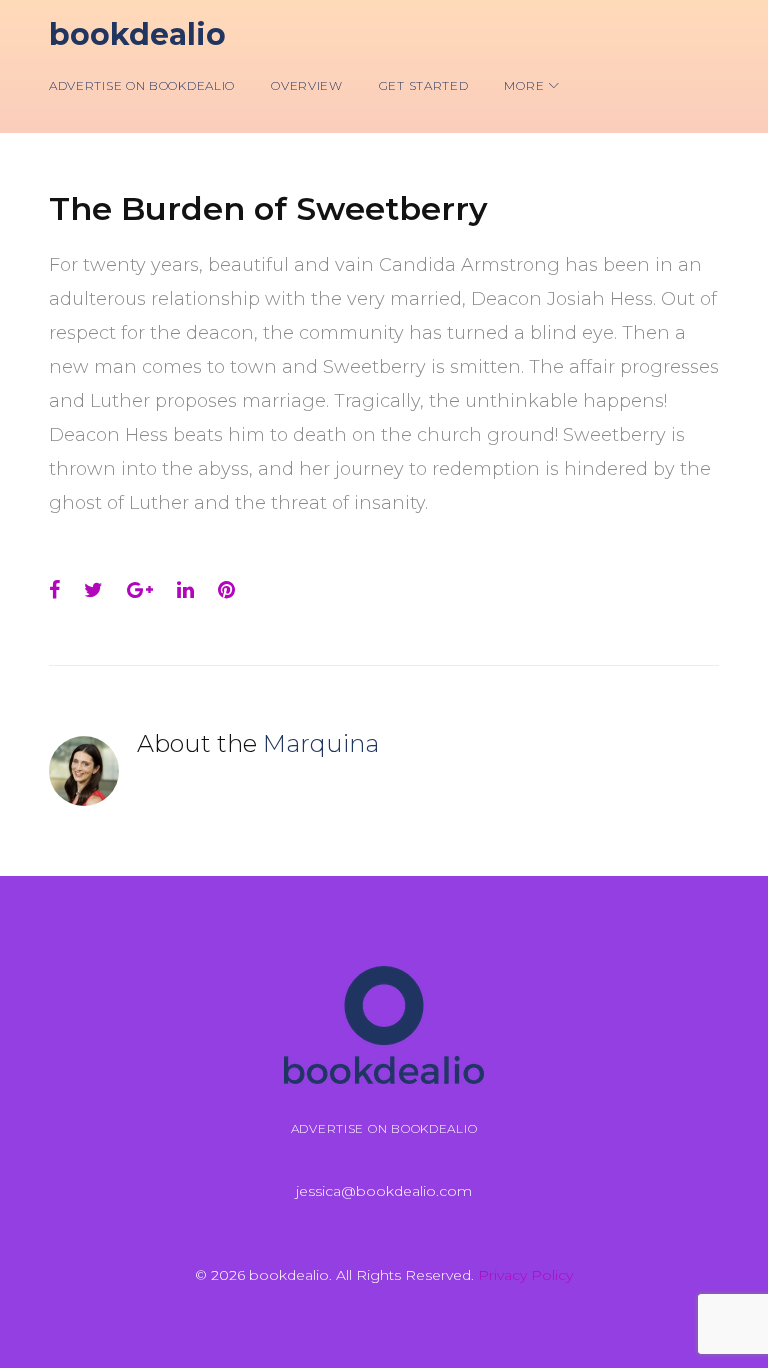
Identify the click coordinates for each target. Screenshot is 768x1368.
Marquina (321, 743)
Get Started (424, 85)
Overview (307, 85)
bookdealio (137, 34)
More (524, 85)
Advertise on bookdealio (142, 85)
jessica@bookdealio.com (384, 1191)
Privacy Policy (525, 1275)
